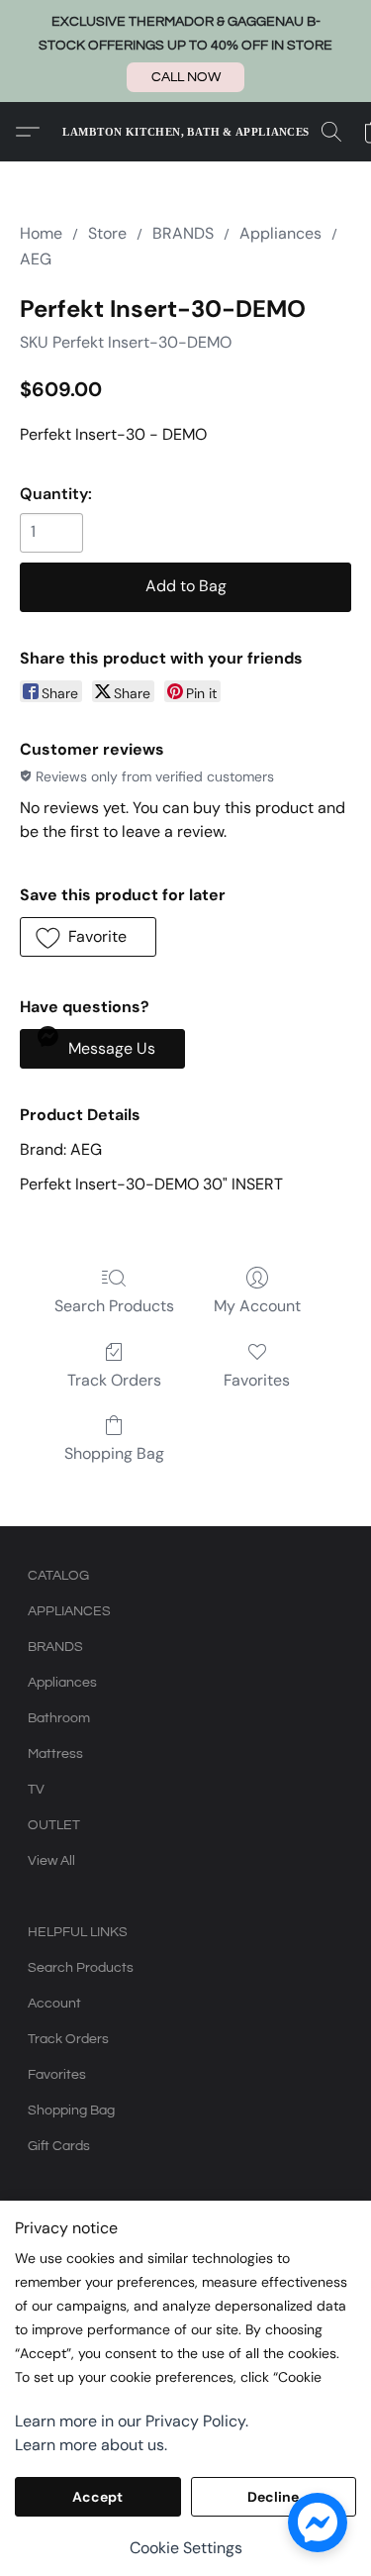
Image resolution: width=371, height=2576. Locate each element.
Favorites (257, 1380)
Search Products (114, 1306)
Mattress (55, 1754)
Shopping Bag (114, 1453)
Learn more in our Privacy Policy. (132, 2421)
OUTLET (54, 1825)
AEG (36, 259)
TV (36, 1790)
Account (54, 2004)
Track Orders (114, 1380)
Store (107, 233)
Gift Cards (59, 2146)
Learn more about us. (91, 2445)
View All (51, 1861)
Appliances (280, 233)
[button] (185, 77)
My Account (257, 1306)
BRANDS (183, 233)
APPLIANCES (69, 1611)
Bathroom (59, 1718)
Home (41, 233)
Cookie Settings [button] (186, 2548)
